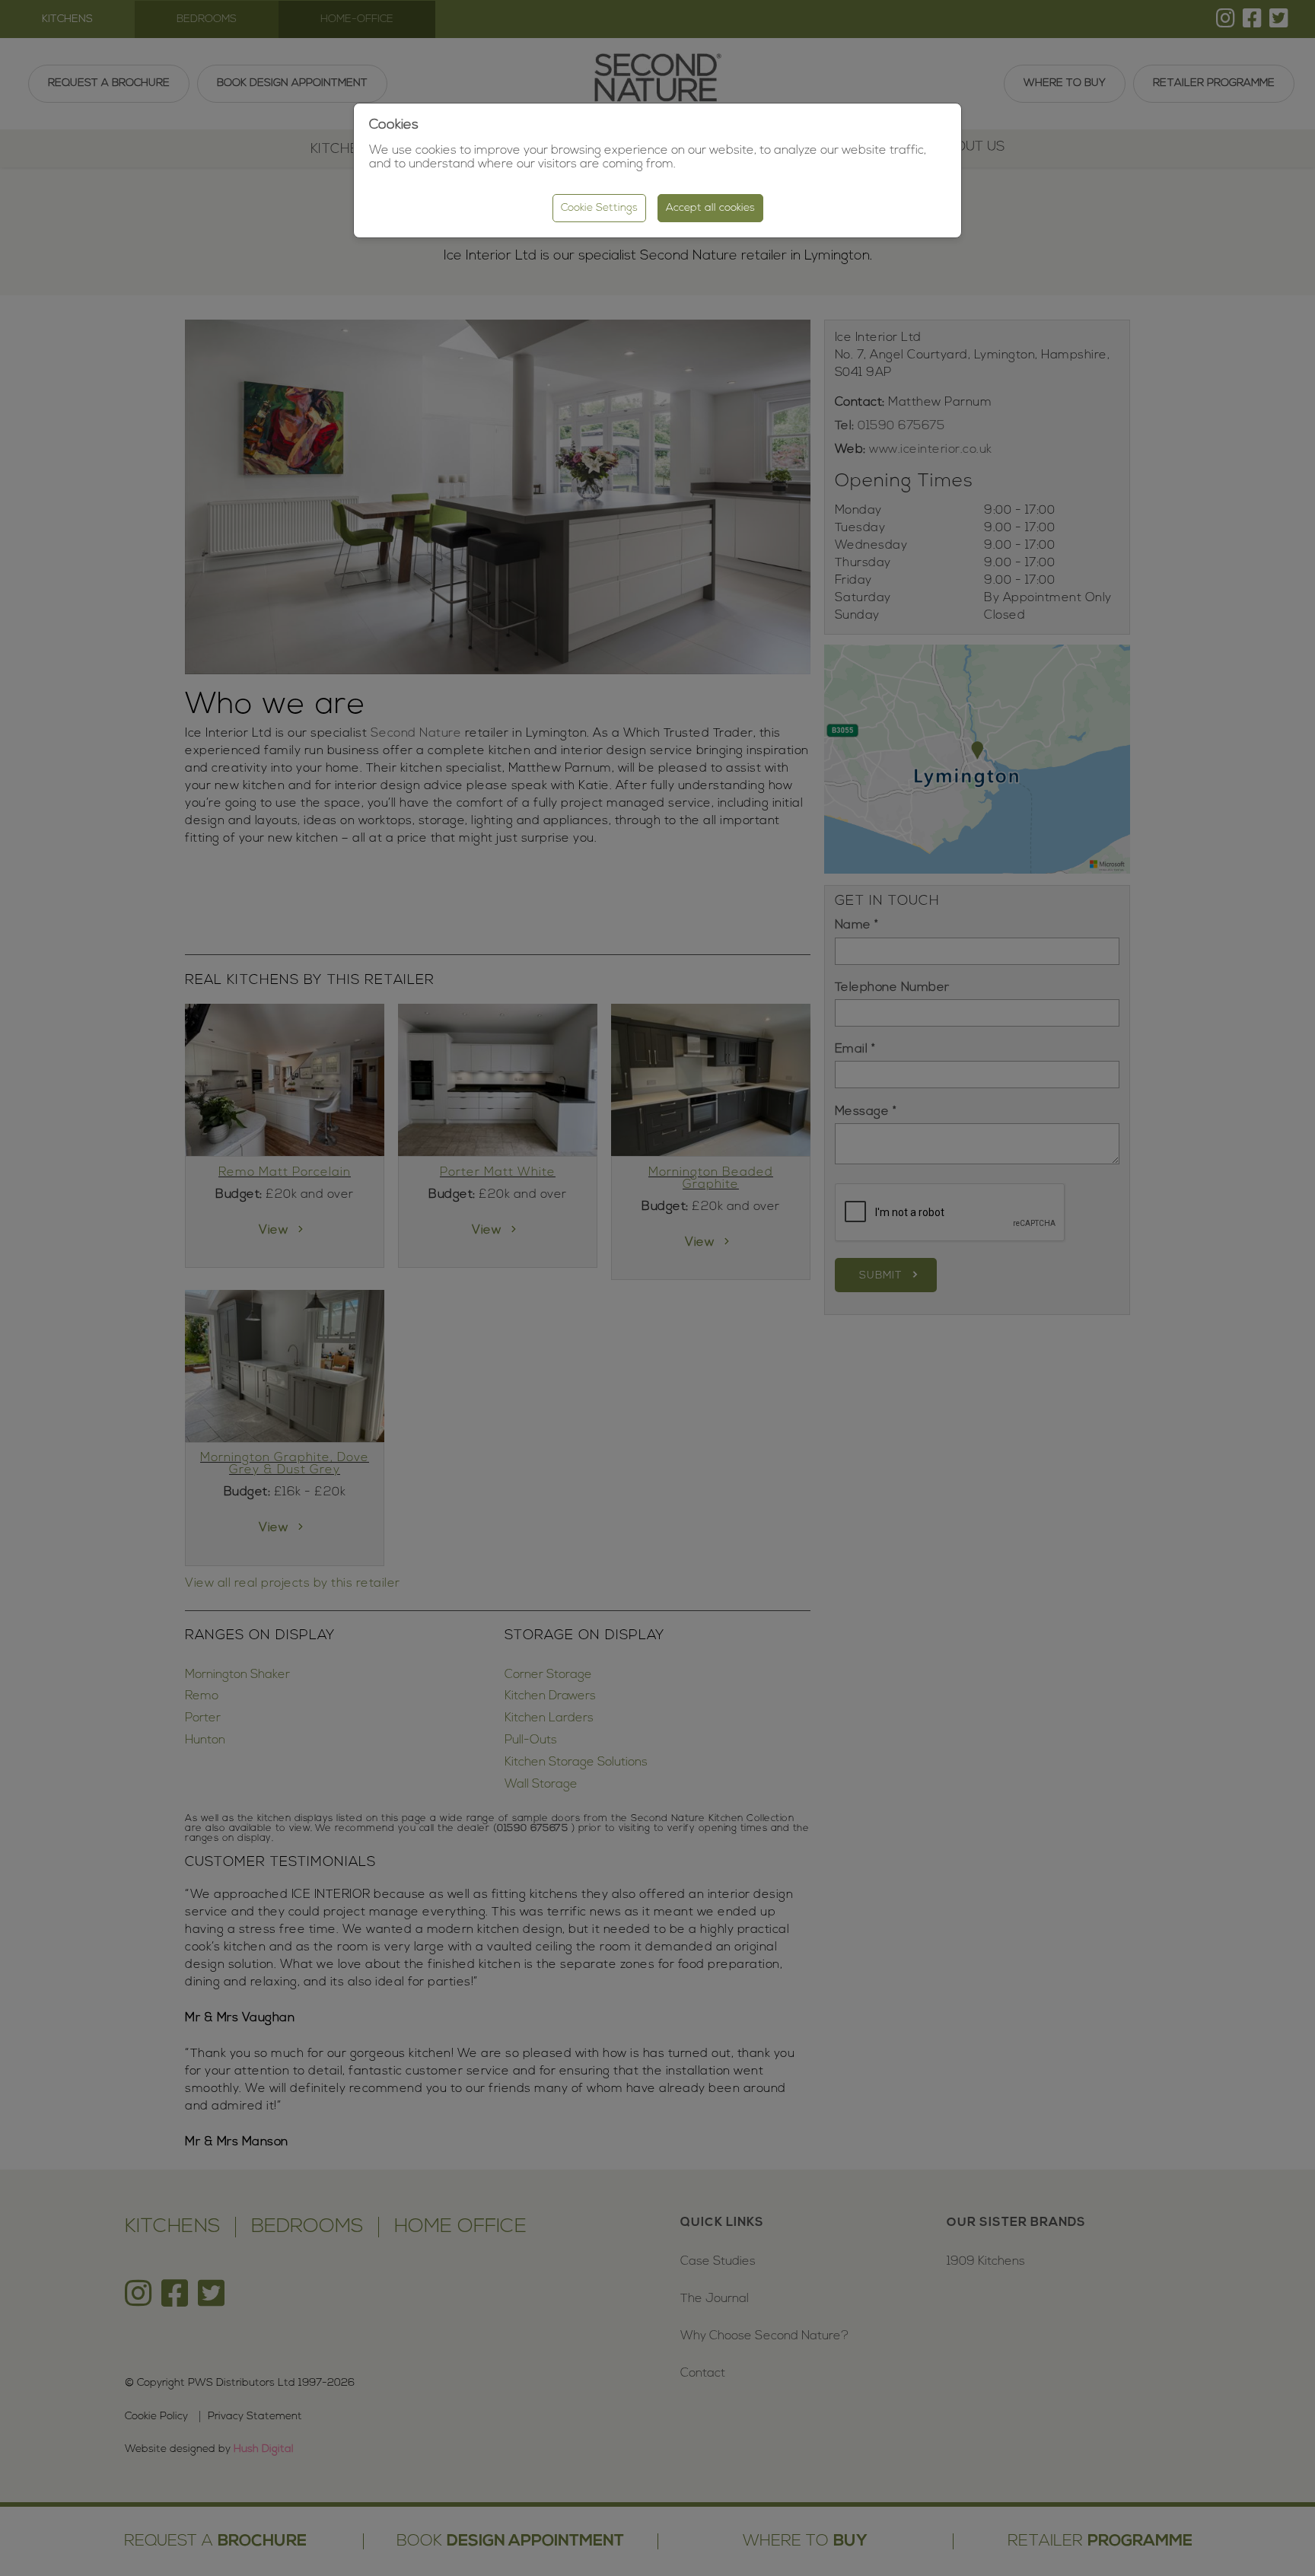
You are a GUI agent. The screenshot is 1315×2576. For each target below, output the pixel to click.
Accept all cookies (710, 208)
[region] (657, 1288)
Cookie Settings (599, 208)
